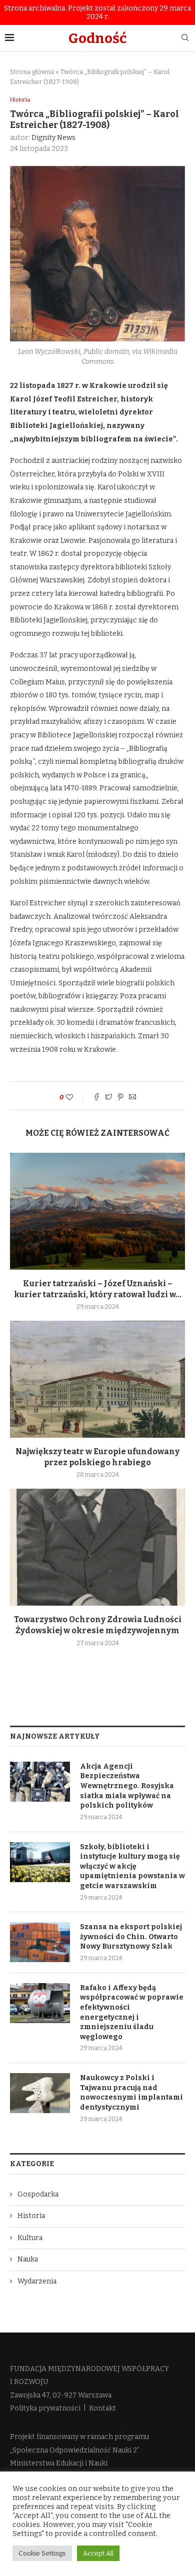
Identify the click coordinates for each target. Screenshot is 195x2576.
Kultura (30, 2238)
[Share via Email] (132, 1098)
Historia (20, 100)
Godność (97, 38)
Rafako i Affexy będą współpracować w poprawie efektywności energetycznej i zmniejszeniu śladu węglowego (132, 2012)
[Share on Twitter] (108, 1098)
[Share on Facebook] (96, 1098)
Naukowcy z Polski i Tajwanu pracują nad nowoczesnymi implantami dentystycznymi (131, 2093)
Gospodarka (38, 2194)
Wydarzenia (37, 2281)
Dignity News (53, 138)
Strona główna (32, 72)
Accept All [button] (98, 2553)
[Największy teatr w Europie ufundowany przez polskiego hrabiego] (97, 1379)
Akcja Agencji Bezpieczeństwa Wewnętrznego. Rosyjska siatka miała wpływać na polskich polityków (127, 1786)
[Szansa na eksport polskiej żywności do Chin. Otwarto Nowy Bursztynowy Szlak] (40, 1942)
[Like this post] (76, 1098)
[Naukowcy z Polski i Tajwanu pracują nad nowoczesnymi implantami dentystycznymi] (40, 2093)
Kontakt (102, 2408)
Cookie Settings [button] (42, 2553)
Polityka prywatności (45, 2408)
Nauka (28, 2259)
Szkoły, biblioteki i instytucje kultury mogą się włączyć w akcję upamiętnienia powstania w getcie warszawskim (132, 1866)
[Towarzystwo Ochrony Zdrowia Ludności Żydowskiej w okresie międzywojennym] (97, 1547)
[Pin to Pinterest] (120, 1098)
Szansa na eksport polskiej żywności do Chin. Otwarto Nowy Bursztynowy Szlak (131, 1937)
